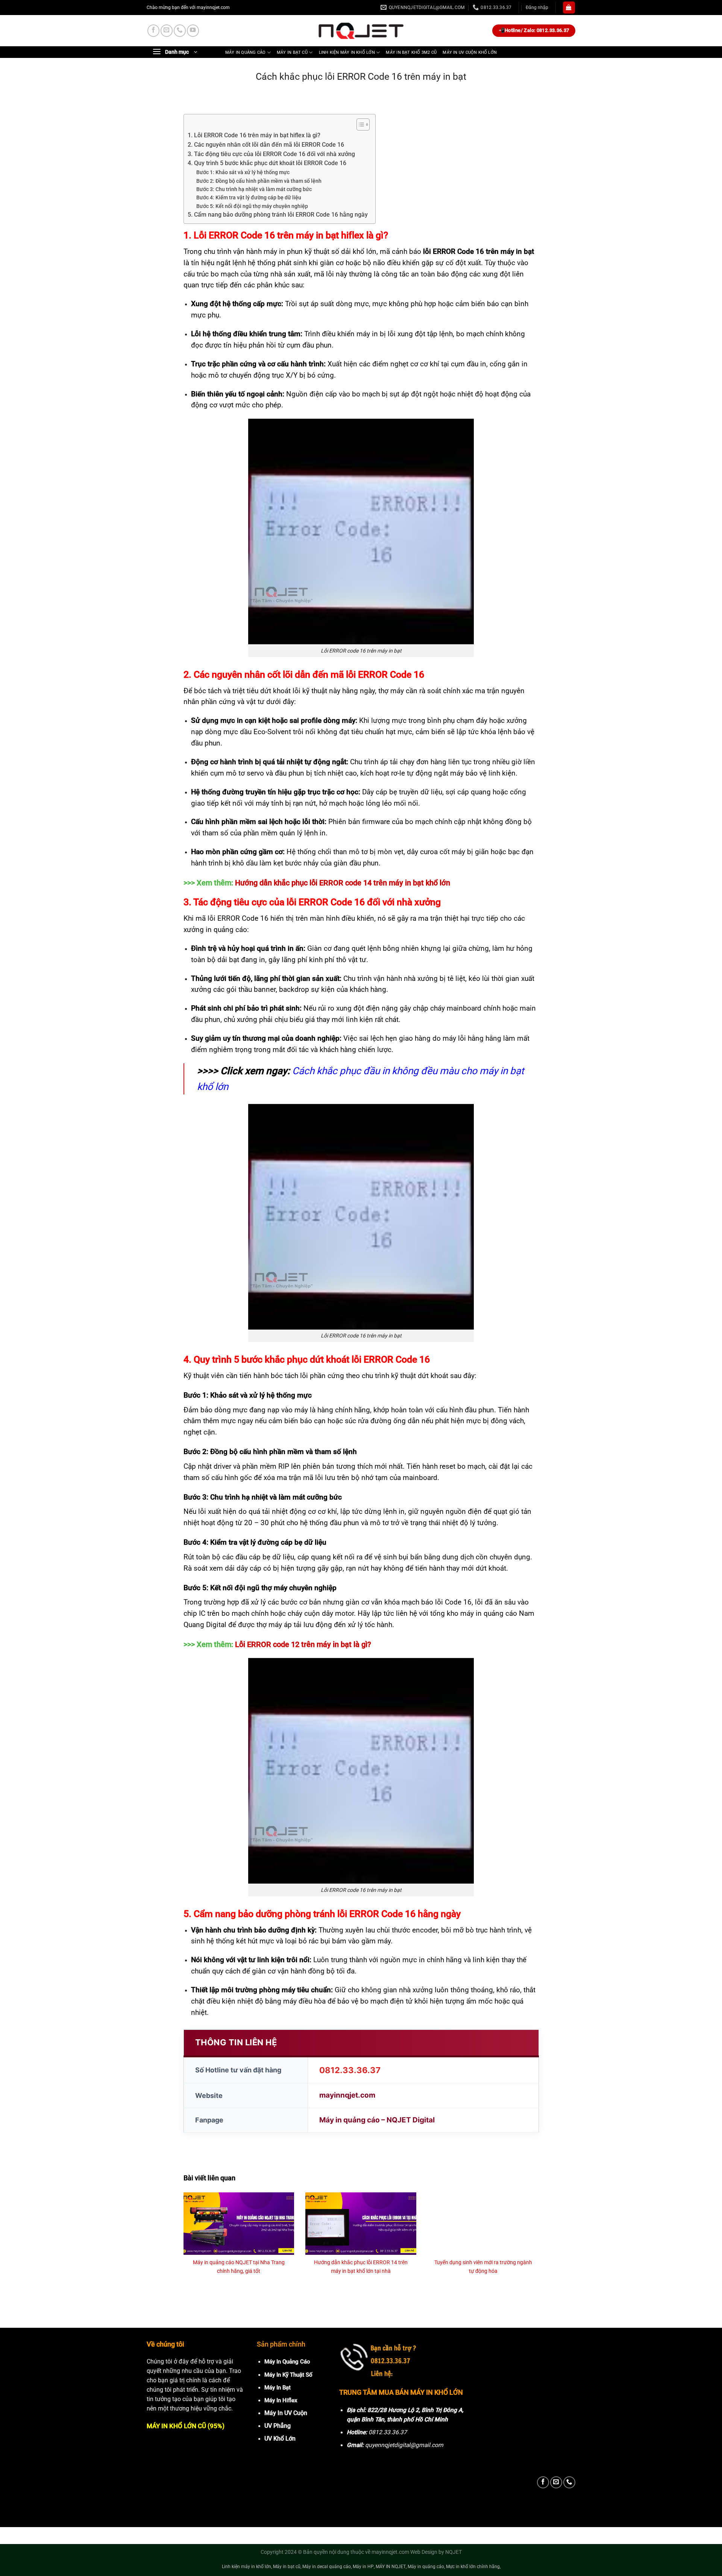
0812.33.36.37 (350, 2070)
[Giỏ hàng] (569, 8)
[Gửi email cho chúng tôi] (167, 30)
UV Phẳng (278, 2426)
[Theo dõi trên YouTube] (193, 30)
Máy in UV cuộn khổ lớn (470, 52)
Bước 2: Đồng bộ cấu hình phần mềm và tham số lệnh (259, 181)
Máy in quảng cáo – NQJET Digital (377, 2120)
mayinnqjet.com (347, 2095)
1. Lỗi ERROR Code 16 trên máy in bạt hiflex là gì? (254, 135)
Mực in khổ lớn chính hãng (473, 2567)
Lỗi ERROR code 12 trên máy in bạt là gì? (304, 1644)
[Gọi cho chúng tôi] (180, 30)
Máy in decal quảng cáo (327, 2567)
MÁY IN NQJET (391, 2567)
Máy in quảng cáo (245, 52)
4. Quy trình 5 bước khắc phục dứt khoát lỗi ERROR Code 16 (267, 163)
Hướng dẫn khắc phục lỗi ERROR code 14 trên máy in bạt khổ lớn (343, 883)
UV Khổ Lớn (280, 2439)
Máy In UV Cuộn (286, 2413)
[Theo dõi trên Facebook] (153, 30)
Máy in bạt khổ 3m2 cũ (411, 52)
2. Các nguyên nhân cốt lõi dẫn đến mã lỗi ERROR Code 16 (266, 145)
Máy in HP (363, 2567)
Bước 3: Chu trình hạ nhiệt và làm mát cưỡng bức (254, 189)
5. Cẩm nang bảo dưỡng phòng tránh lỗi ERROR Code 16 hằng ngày (278, 215)
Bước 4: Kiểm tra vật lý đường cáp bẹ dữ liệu (249, 197)
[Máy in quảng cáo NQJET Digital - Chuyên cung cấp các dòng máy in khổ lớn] (361, 31)
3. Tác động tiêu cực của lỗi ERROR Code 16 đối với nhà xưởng (271, 154)
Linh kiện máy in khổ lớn (347, 52)
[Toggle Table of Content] (359, 124)
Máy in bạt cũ (292, 52)
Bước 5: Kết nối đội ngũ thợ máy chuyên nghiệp (252, 206)
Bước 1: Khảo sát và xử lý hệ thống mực (243, 172)
